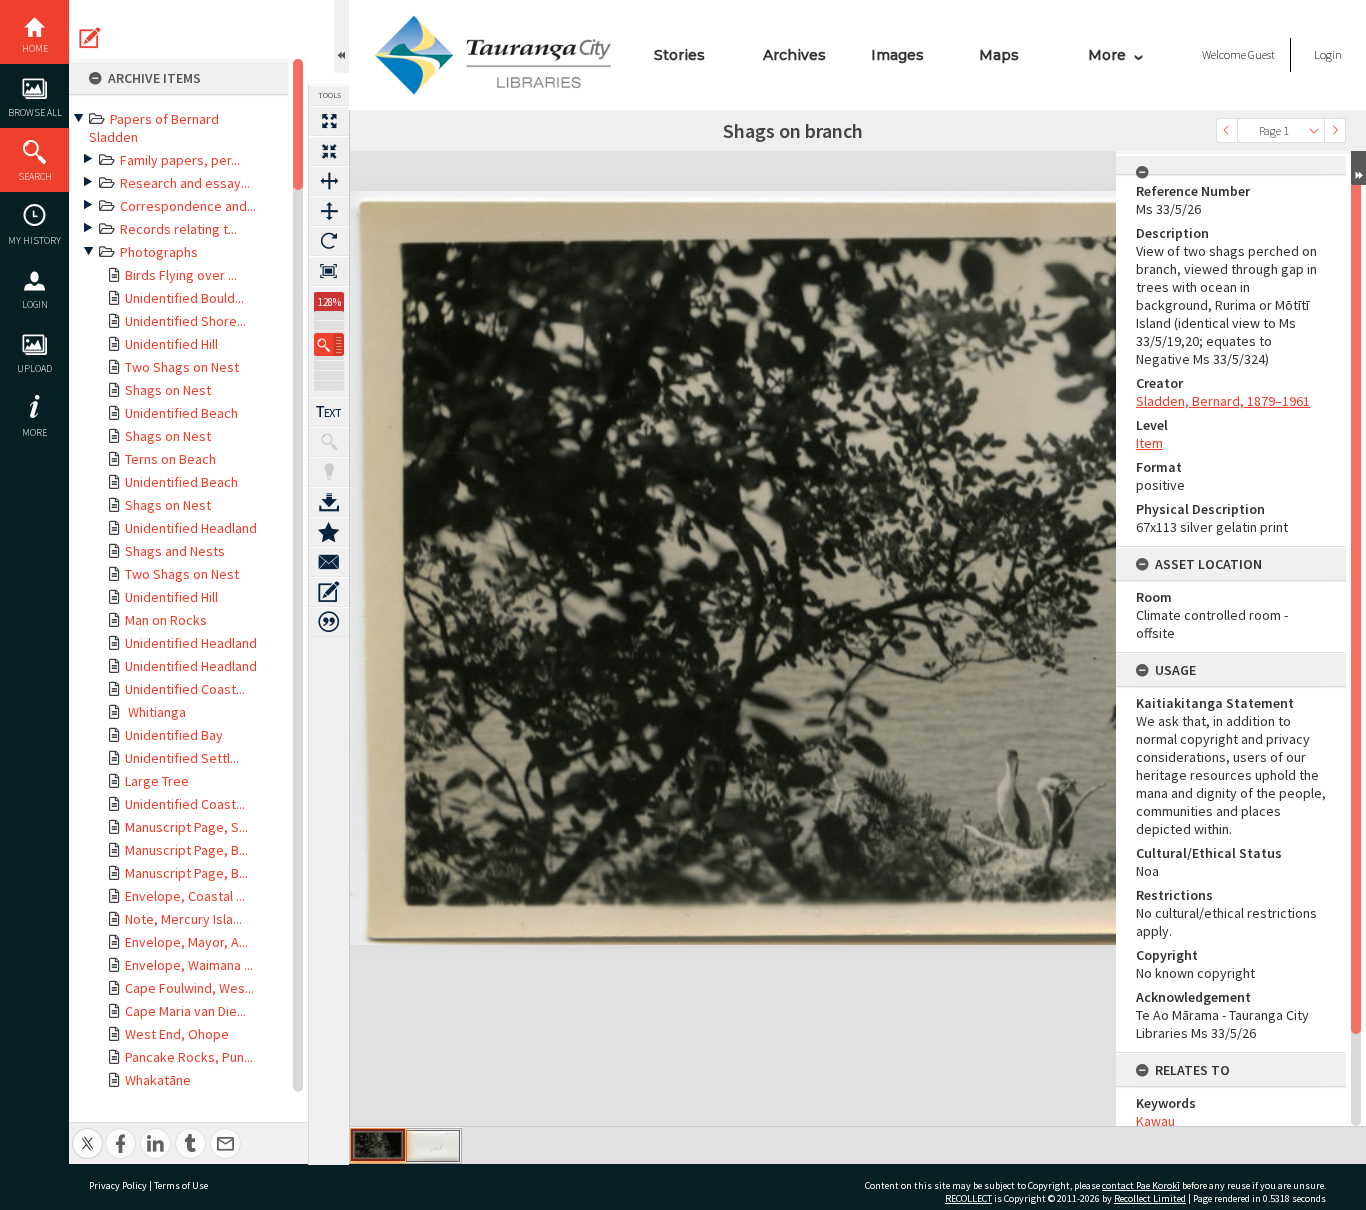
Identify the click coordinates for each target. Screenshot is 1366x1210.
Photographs (159, 252)
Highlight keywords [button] (329, 472)
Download (329, 502)
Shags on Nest (168, 390)
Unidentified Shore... (185, 321)
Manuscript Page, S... (186, 827)
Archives (794, 55)
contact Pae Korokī (1141, 1185)
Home (35, 48)
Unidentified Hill (171, 344)
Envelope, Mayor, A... (186, 942)
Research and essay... (185, 183)
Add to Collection (329, 532)
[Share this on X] (87, 1132)
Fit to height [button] (329, 211)
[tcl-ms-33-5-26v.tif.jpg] (433, 1146)
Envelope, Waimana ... (189, 965)
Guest (1261, 54)
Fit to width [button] (329, 181)
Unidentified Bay (174, 735)
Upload (34, 368)
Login (35, 304)
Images (897, 55)
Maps (999, 55)
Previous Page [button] (1227, 130)
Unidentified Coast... (185, 689)
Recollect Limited (1150, 1198)
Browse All (35, 112)
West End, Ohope (177, 1034)
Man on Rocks (166, 620)
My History (34, 240)
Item (1149, 443)
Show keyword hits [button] (329, 442)
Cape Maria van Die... (185, 1011)
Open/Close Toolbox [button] (341, 36)
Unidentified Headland (191, 528)
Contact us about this (329, 562)
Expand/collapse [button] (1358, 168)
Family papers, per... (180, 160)
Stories (679, 55)
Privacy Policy (118, 1185)
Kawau (1155, 1121)
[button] (329, 344)
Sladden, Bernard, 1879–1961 (1223, 401)
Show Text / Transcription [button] (329, 412)
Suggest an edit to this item (90, 38)
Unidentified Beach (181, 413)
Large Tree (157, 781)
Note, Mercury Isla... (183, 919)
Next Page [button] (1335, 130)
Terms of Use (181, 1185)
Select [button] (1314, 130)
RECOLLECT (968, 1198)
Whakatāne (158, 1080)
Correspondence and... (188, 206)
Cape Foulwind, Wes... (189, 988)
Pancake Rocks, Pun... (189, 1057)
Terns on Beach (170, 459)
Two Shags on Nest (182, 367)
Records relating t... (178, 229)
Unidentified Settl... (182, 758)
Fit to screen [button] (329, 151)
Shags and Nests (175, 551)
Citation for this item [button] (329, 622)
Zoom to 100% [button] (329, 271)
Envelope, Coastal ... (185, 896)
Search (35, 176)
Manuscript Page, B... (186, 850)
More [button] (34, 432)
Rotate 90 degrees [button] (329, 241)
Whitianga (155, 712)
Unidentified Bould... (184, 298)
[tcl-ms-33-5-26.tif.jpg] (378, 1145)
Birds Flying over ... (181, 275)
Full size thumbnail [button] (329, 121)
